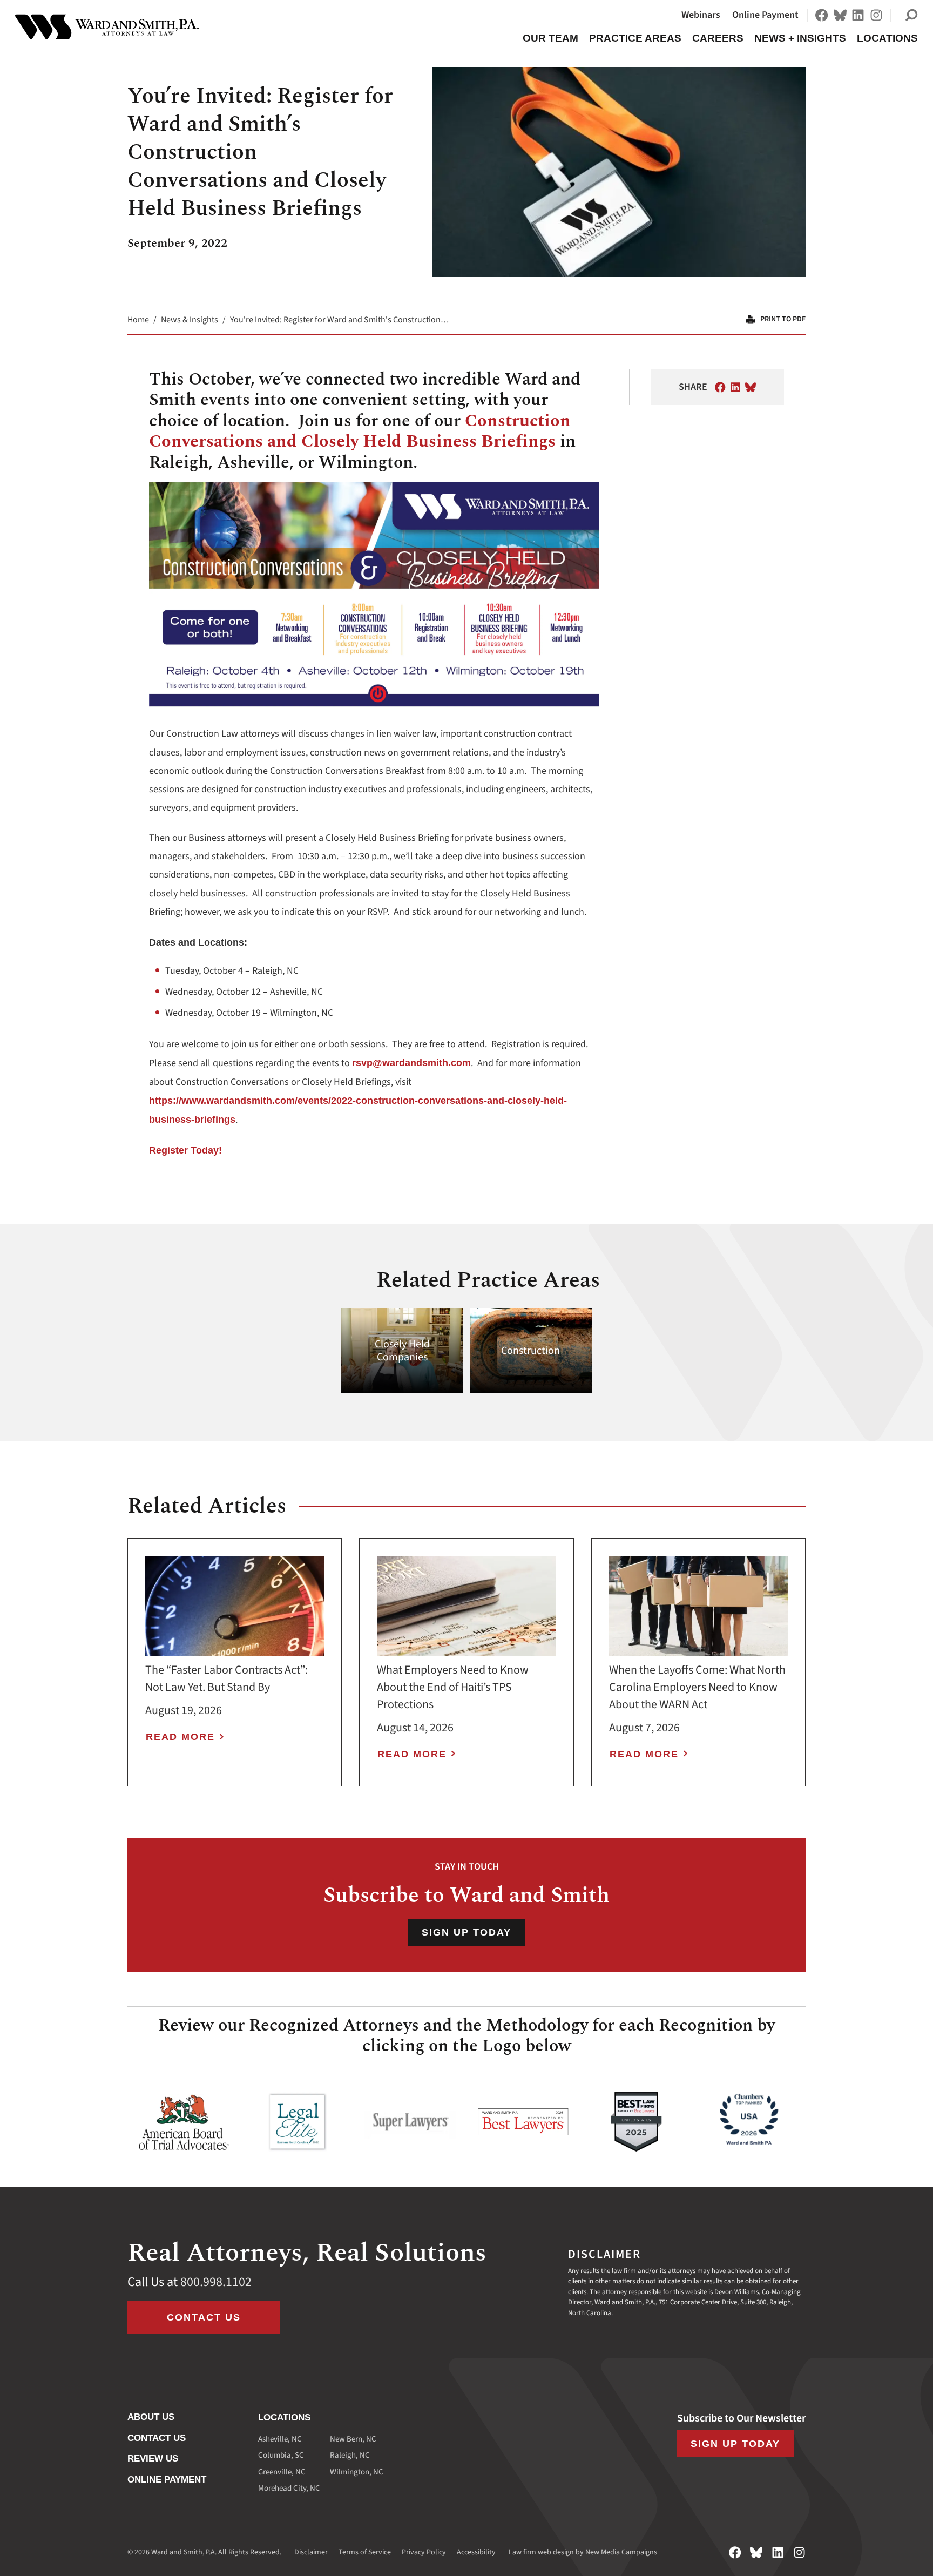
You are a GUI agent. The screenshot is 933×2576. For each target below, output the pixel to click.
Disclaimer (311, 2552)
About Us (151, 2417)
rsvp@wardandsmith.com (411, 1063)
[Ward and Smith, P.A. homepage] (107, 27)
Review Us (153, 2459)
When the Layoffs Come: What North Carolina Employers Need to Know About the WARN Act (697, 1687)
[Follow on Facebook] (822, 15)
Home (138, 320)
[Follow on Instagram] (876, 15)
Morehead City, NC (289, 2488)
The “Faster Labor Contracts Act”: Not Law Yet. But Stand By (227, 1678)
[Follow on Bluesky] (840, 15)
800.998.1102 (216, 2282)
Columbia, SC (281, 2455)
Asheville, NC (280, 2439)
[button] (911, 15)
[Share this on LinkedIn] (735, 387)
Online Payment (765, 15)
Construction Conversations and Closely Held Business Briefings (360, 431)
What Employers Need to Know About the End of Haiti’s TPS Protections (453, 1687)
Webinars (701, 15)
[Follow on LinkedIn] (858, 15)
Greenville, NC (282, 2472)
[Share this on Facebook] (720, 387)
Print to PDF (783, 319)
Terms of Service (365, 2552)
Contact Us (204, 2317)
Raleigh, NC (350, 2455)
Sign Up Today (466, 1932)
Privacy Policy (424, 2552)
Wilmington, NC (357, 2472)
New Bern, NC (353, 2439)
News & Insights (190, 320)
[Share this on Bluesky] (751, 387)
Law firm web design (541, 2552)
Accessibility (476, 2552)
